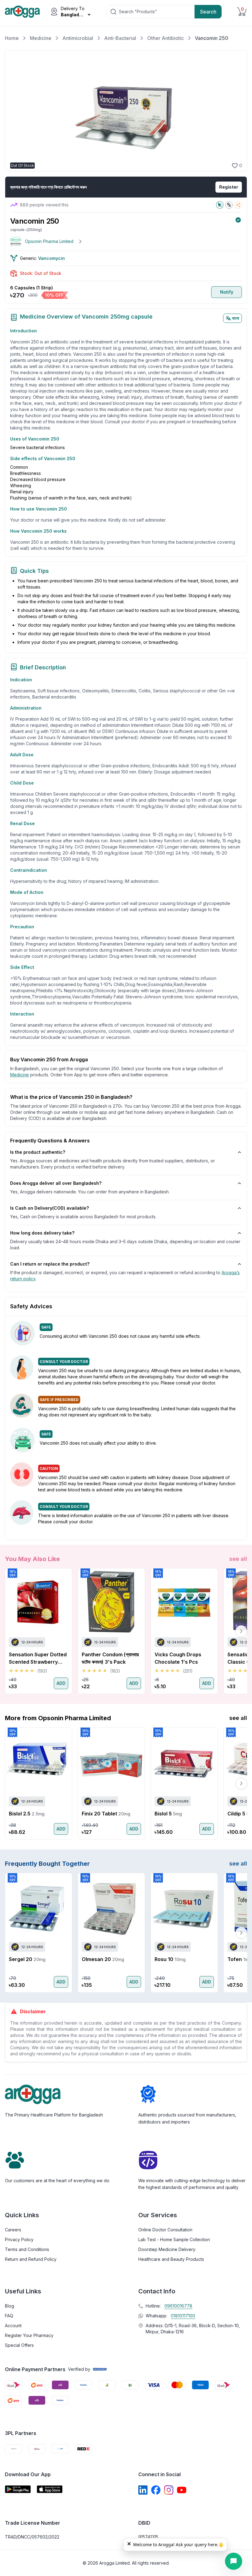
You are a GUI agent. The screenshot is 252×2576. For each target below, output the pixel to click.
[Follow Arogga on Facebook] (156, 2490)
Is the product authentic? (38, 1152)
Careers (13, 2230)
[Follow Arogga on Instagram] (169, 2490)
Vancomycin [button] (51, 258)
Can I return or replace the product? (50, 1264)
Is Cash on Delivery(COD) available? (49, 1208)
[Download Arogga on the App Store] (50, 2489)
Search (208, 12)
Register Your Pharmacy (29, 2335)
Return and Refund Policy (31, 2259)
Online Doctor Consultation (165, 2230)
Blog (10, 2306)
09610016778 (178, 2306)
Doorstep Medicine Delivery (167, 2249)
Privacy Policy (19, 2239)
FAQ (9, 2316)
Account (13, 2325)
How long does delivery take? (42, 1233)
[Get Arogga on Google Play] (18, 2489)
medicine (20, 1075)
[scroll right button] (241, 1631)
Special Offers (19, 2345)
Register (229, 187)
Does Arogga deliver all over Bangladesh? (56, 1183)
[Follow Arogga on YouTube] (182, 2490)
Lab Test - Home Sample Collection (174, 2239)
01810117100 (183, 2316)
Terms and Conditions (27, 2249)
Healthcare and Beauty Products (171, 2259)
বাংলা (236, 318)
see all (238, 1559)
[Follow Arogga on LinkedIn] (143, 2490)
